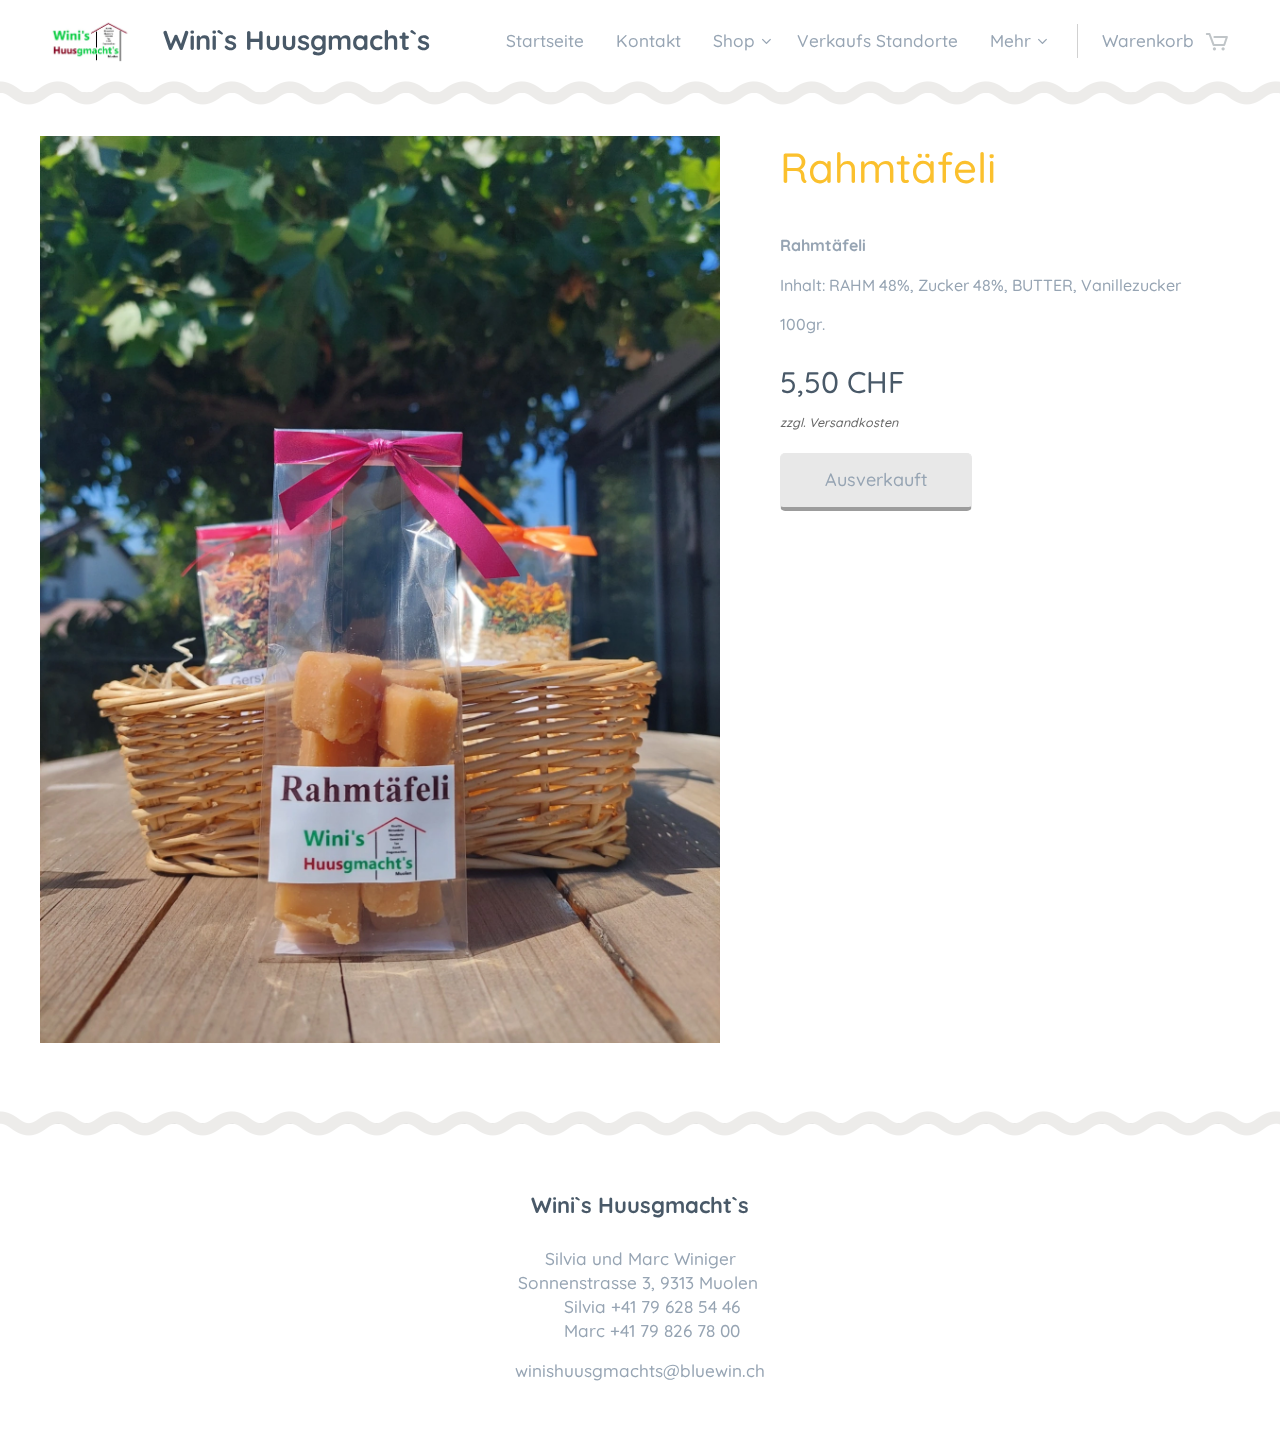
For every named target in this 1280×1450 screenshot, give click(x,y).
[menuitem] (550, 41)
